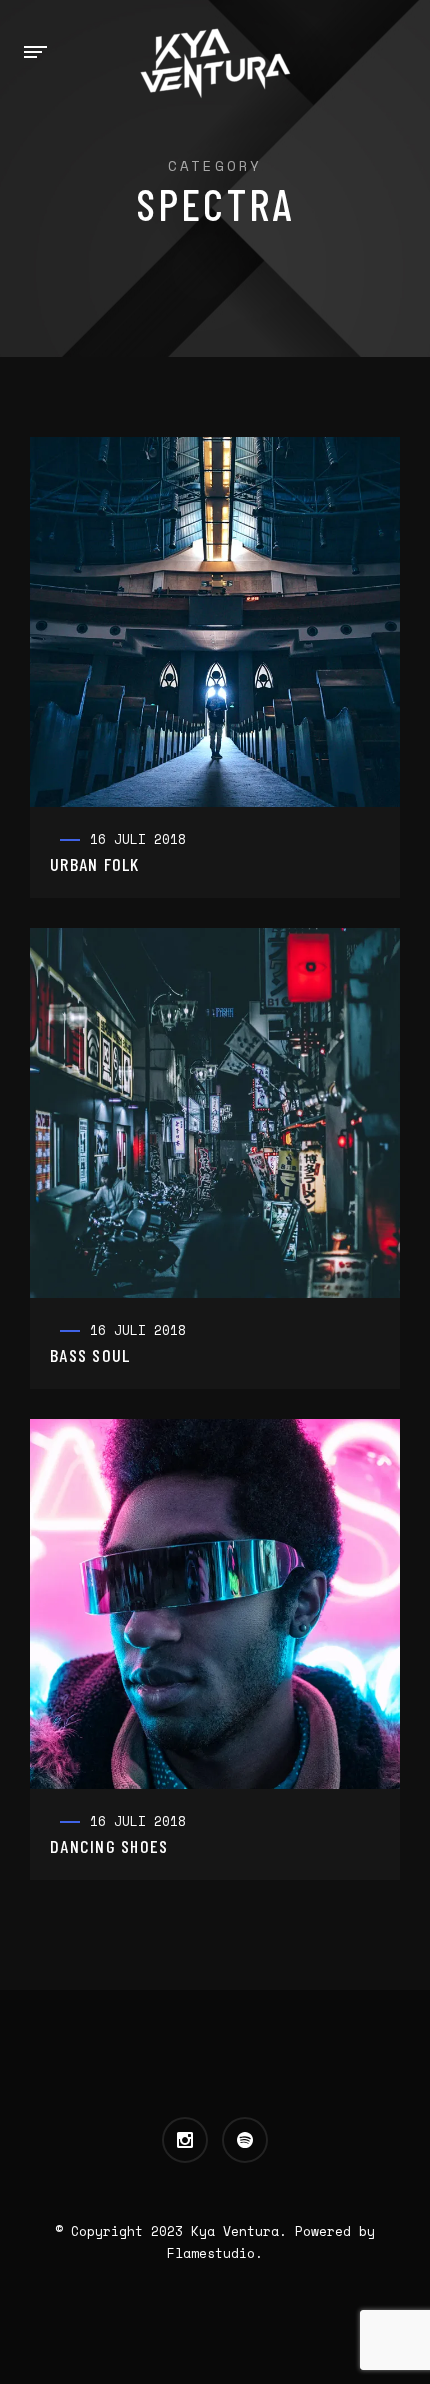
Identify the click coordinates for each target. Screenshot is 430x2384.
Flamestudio (211, 2253)
